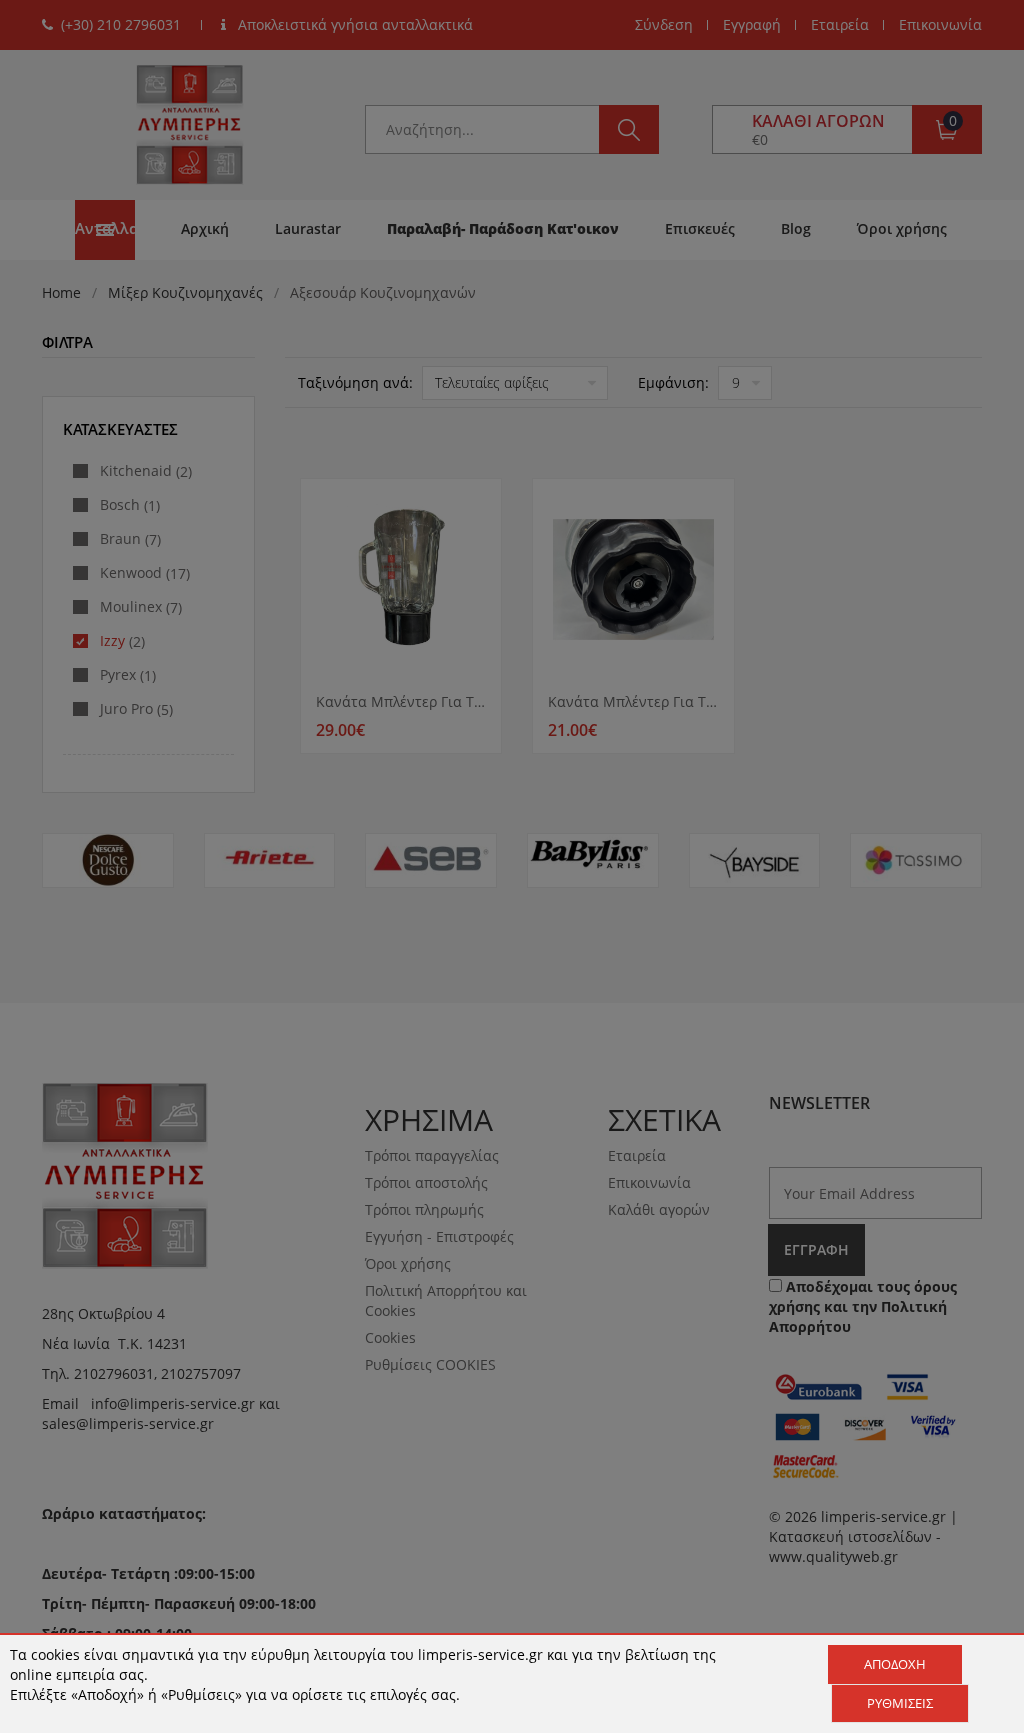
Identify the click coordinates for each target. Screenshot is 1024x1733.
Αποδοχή (895, 1664)
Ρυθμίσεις (900, 1703)
